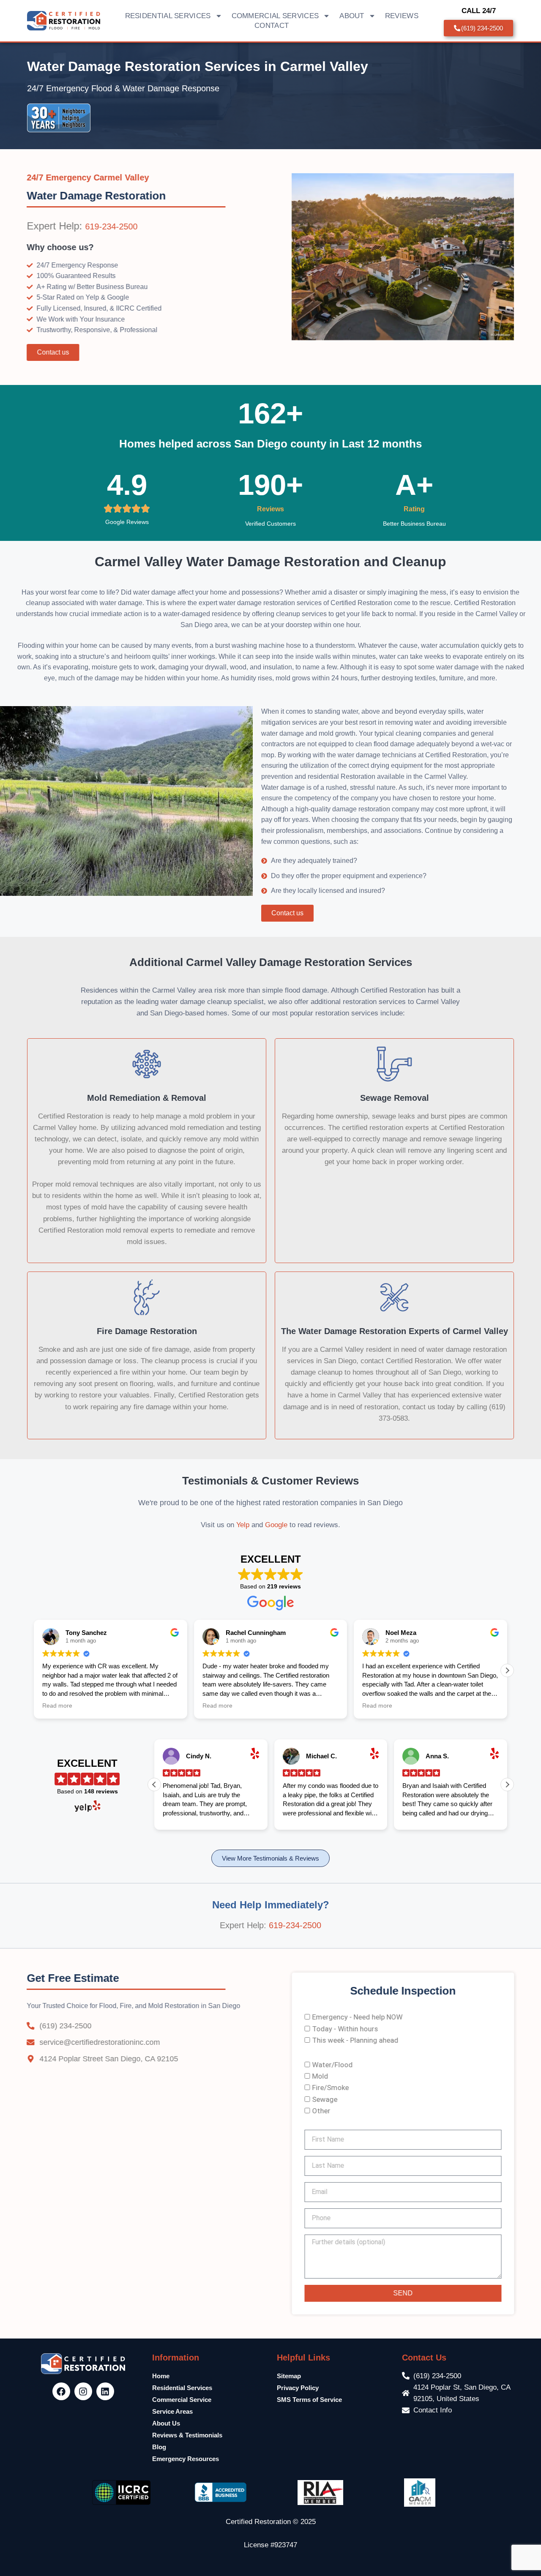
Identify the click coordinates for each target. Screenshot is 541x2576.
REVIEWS (402, 16)
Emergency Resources (186, 2459)
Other (321, 2111)
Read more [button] (57, 1706)
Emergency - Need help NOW (357, 2017)
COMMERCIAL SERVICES (275, 16)
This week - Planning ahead (355, 2040)
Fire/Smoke (330, 2088)
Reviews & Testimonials (187, 2435)
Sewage (325, 2099)
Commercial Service (182, 2400)
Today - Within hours (345, 2029)
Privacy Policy (298, 2388)
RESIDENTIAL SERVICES (168, 16)
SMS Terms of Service (309, 2400)
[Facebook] (61, 2391)
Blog (159, 2447)
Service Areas (172, 2411)
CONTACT (272, 26)
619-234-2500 (112, 226)
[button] (507, 1670)
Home (161, 2376)
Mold (320, 2076)
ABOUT (352, 16)
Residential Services (182, 2388)
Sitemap (289, 2376)
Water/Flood (332, 2065)
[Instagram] (83, 2391)
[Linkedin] (105, 2391)
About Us (166, 2423)
